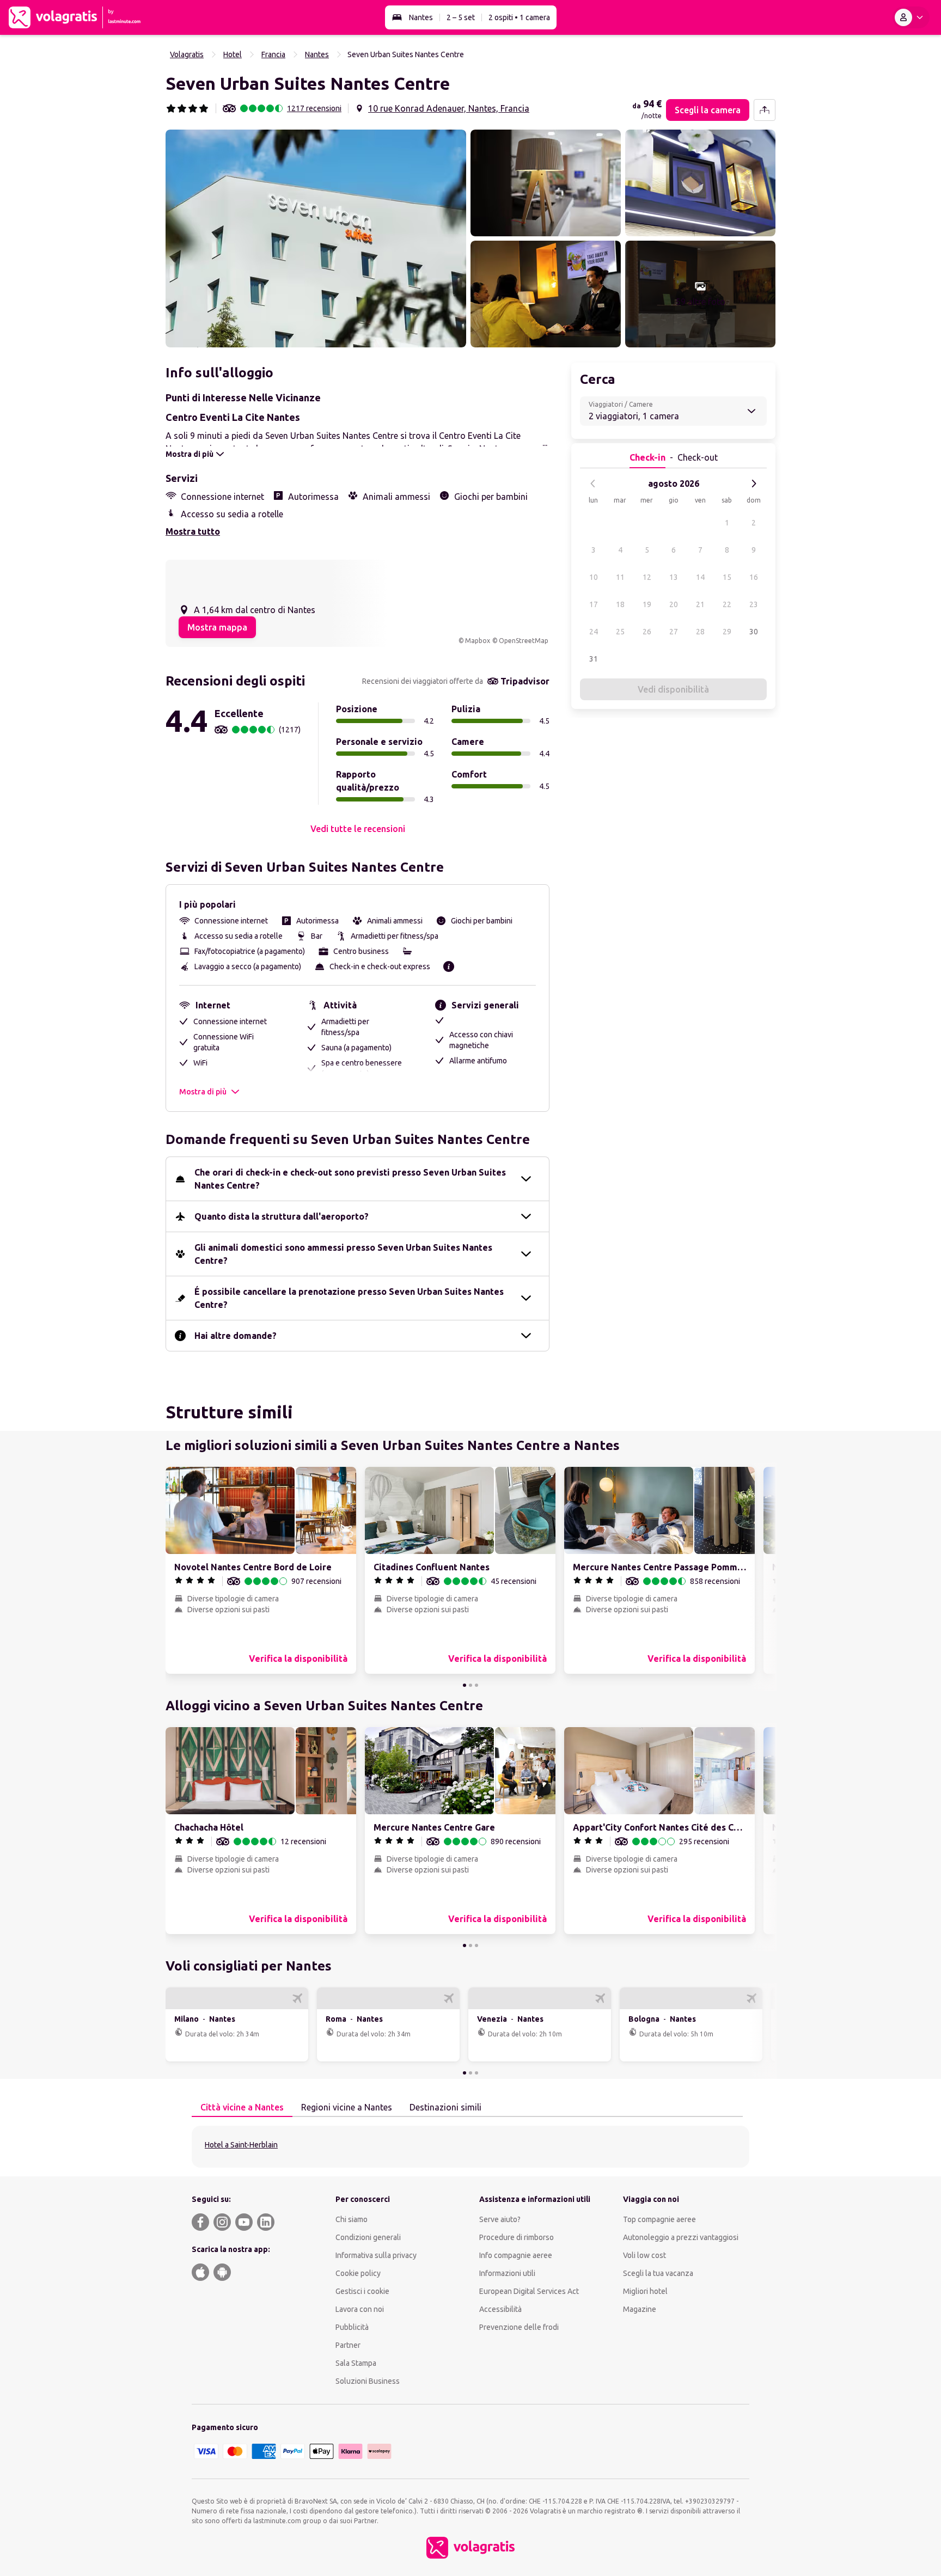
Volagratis (187, 54)
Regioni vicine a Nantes (347, 2107)
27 (674, 632)
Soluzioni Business (368, 2381)
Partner (348, 2345)
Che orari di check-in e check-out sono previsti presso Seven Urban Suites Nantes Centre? (350, 1179)
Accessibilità (500, 2309)
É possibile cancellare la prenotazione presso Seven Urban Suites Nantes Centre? (349, 1298)
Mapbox (478, 641)
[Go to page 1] (465, 1685)
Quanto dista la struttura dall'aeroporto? (282, 1216)
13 (674, 577)
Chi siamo (352, 2219)
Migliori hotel (645, 2291)
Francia (273, 54)
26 (647, 632)
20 (674, 604)
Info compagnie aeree (516, 2255)
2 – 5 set (461, 17)
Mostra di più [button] (203, 1092)
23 (754, 604)
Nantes (421, 17)
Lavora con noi (360, 2309)
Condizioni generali (368, 2237)
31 (594, 659)
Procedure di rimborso (517, 2237)
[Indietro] (593, 484)
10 (594, 577)
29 (727, 632)
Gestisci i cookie (362, 2291)
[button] (316, 238)
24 (594, 632)
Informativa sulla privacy (376, 2255)
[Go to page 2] (471, 1685)
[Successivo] (754, 484)
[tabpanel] (471, 2147)
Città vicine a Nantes (242, 2107)
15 (727, 577)
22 (727, 604)
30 (754, 632)
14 (700, 577)
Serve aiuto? (500, 2219)
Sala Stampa (356, 2363)
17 (594, 604)
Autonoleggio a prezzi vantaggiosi (681, 2237)
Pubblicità (352, 2327)
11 (620, 577)
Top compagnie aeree (659, 2219)
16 (754, 577)
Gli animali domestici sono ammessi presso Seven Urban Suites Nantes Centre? (343, 1254)
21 (700, 604)
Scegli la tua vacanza (658, 2273)
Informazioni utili (507, 2273)
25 (620, 632)
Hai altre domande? (236, 1336)
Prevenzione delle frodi (519, 2327)
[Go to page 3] (476, 1685)
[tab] (242, 2108)
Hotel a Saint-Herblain (241, 2145)
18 (620, 604)
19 (647, 604)
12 (647, 577)
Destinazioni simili (445, 2107)
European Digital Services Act (529, 2291)
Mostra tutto (193, 531)
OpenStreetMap (524, 641)
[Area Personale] (911, 17)
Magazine (640, 2309)
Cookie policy (358, 2273)
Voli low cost (644, 2255)
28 (700, 632)
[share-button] (765, 110)
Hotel (233, 54)
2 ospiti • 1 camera (519, 17)
